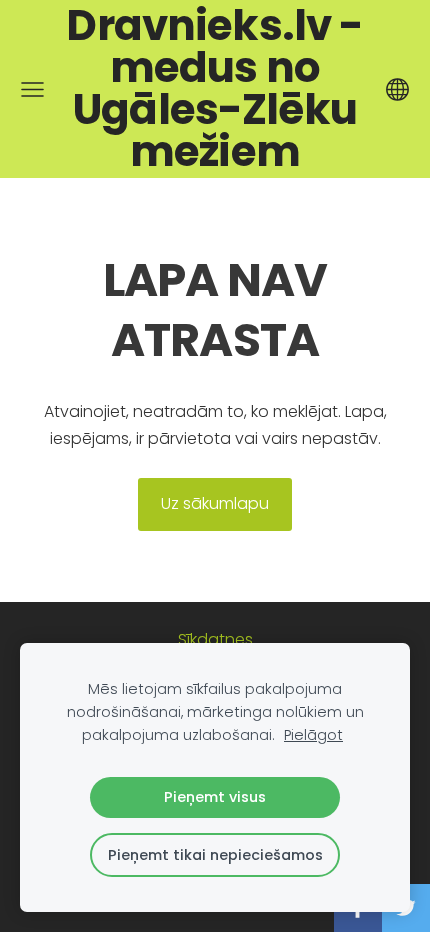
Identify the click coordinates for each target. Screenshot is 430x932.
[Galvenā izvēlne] (32, 89)
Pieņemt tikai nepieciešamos (215, 855)
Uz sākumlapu (215, 503)
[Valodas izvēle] (397, 89)
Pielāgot (313, 735)
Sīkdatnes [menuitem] (215, 639)
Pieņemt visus (215, 797)
